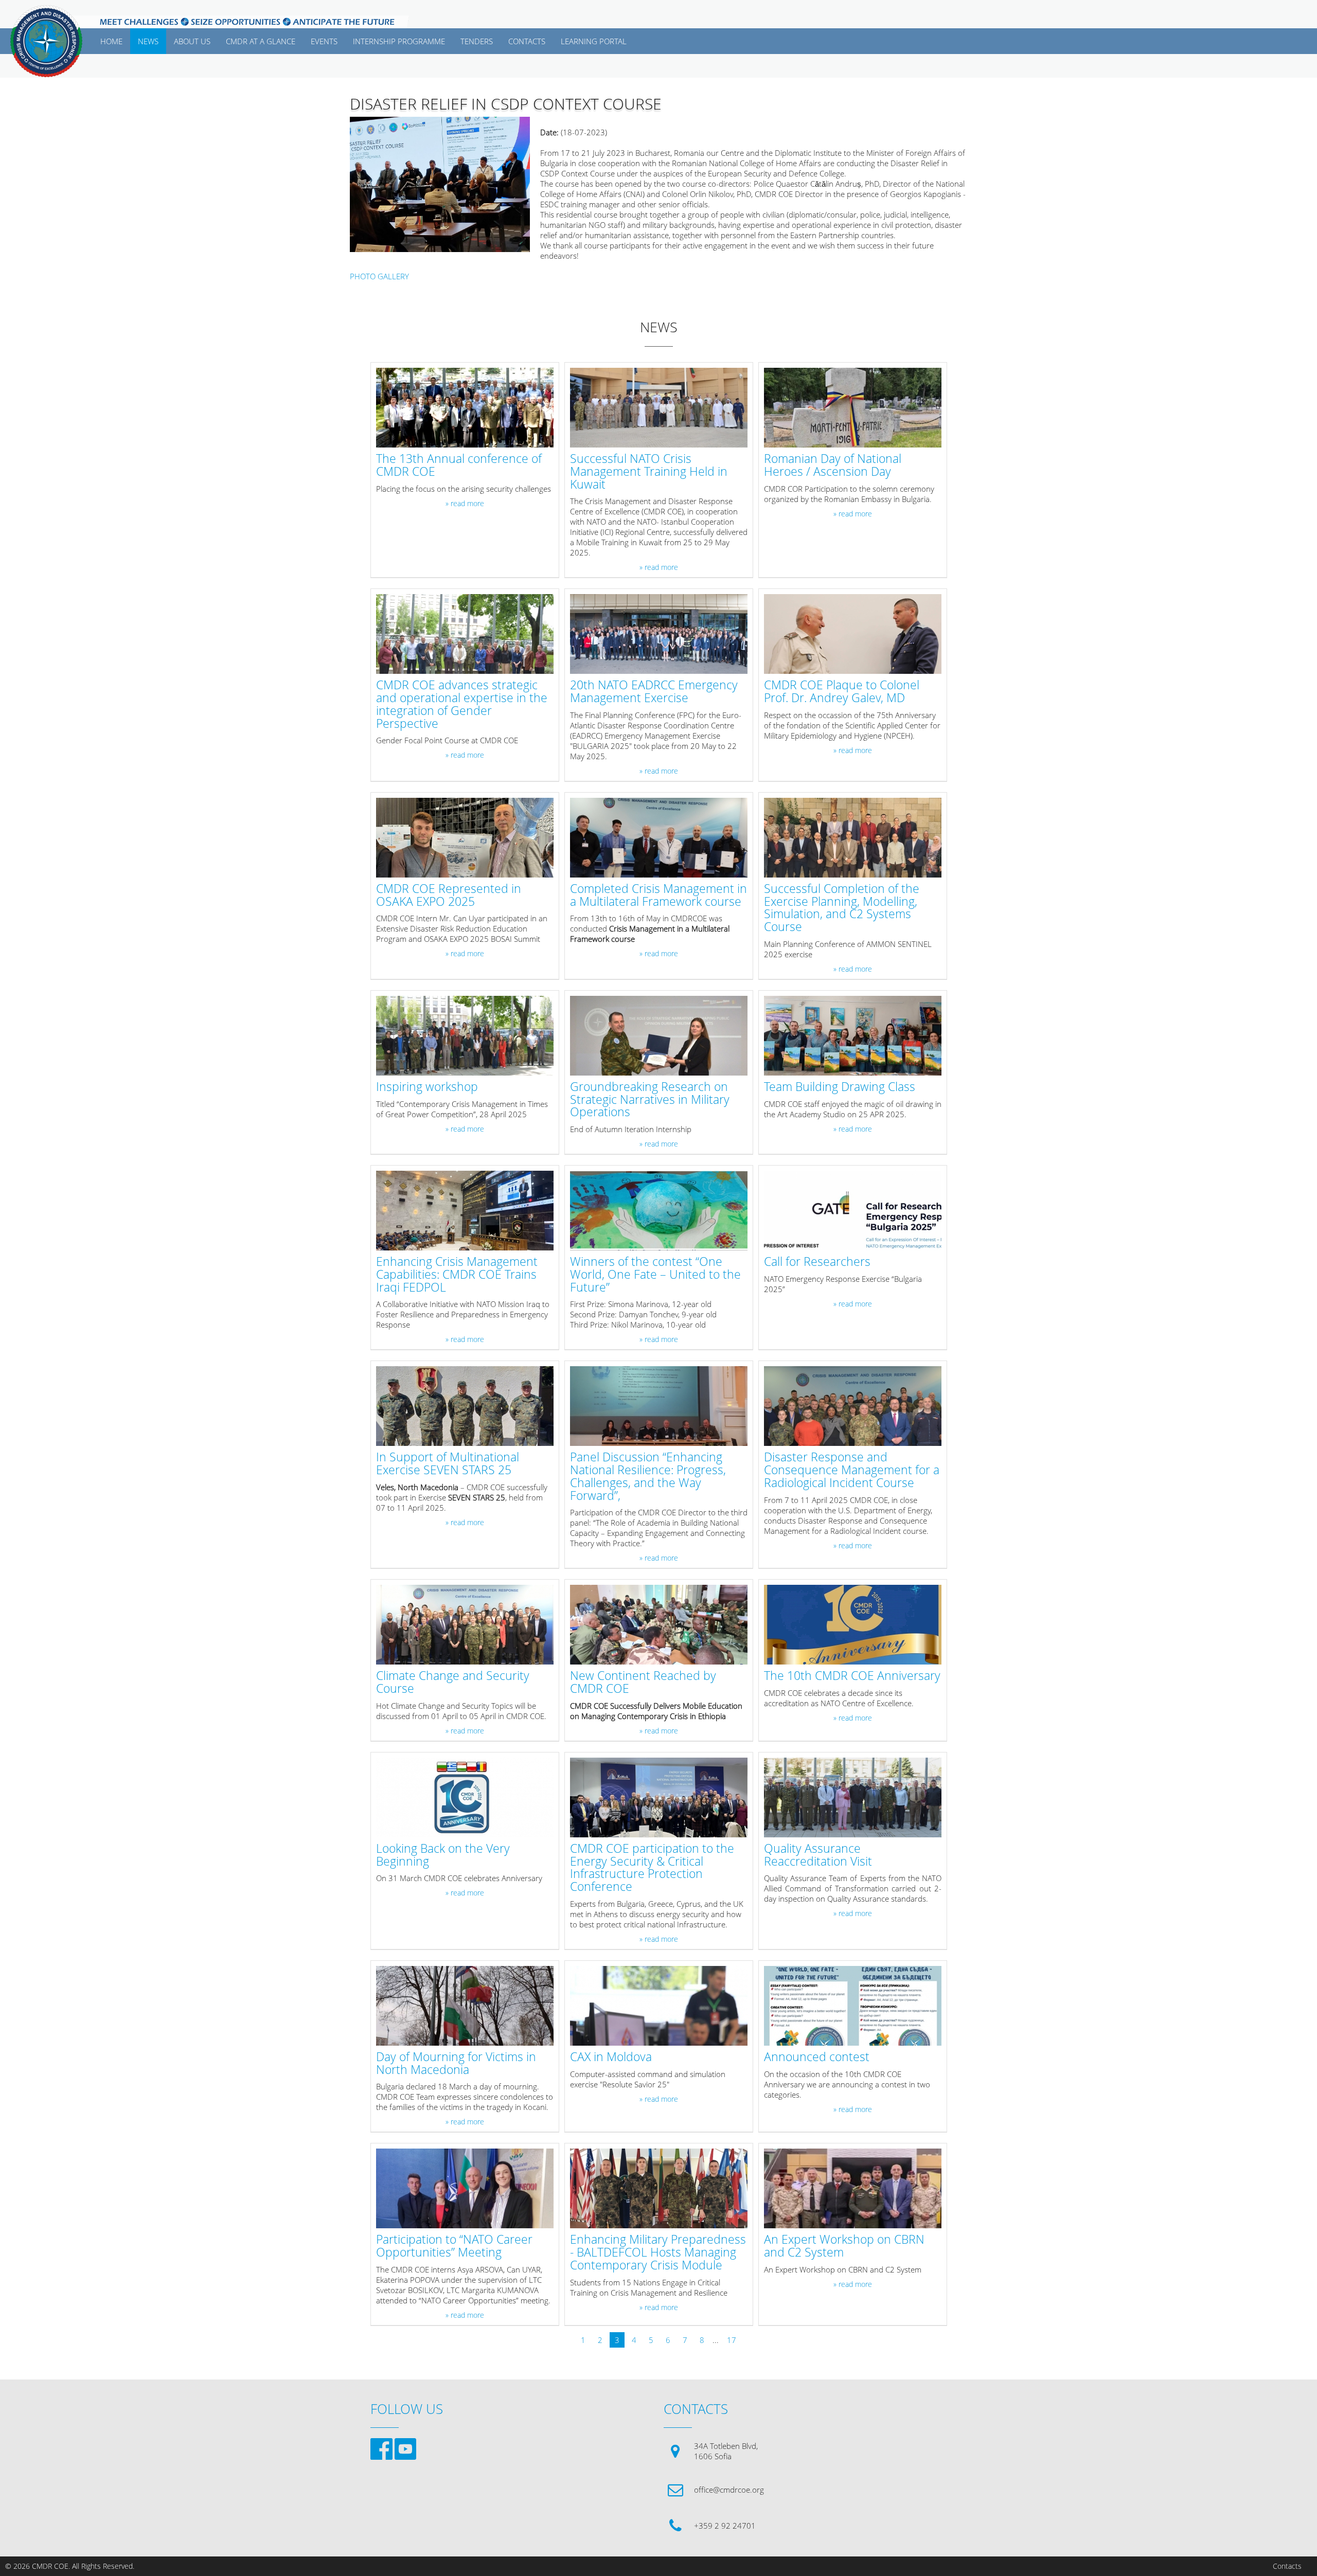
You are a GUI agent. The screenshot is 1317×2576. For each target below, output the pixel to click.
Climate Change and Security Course (453, 1683)
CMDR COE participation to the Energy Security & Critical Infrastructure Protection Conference (652, 1868)
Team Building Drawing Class (840, 1087)
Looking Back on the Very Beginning (443, 1855)
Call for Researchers (817, 1262)
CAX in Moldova (611, 2057)
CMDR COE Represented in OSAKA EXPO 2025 (449, 896)
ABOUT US (192, 41)
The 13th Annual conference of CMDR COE (459, 466)
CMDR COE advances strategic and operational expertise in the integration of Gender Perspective (462, 704)
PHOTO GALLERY (379, 276)
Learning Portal (594, 41)
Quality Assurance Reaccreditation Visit (818, 1855)
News (148, 41)
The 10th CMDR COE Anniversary (852, 1676)
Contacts (1287, 2566)
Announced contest (817, 2057)
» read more (465, 504)
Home (111, 41)
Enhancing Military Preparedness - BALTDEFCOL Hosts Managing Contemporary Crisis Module (658, 2252)
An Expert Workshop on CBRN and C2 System (844, 2246)
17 (732, 2340)
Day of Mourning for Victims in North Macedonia (456, 2064)
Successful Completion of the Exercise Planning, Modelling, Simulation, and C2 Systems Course (842, 908)
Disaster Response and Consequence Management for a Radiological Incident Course (852, 1470)
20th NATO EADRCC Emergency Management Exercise (654, 692)
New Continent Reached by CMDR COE (643, 1683)
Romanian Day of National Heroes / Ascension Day (833, 466)
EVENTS (324, 41)
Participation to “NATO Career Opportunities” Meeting (454, 2246)
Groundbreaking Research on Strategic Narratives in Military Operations (650, 1100)
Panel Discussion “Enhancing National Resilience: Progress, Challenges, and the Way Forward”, (648, 1477)
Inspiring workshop (427, 1087)
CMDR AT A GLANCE (261, 41)
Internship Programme (399, 41)
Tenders (477, 41)
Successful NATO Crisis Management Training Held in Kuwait (649, 472)
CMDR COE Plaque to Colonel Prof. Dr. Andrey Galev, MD (842, 692)
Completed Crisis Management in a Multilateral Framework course (658, 896)
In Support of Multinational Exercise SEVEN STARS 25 (448, 1464)
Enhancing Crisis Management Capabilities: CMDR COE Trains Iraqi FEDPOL (457, 1275)
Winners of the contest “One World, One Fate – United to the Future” (655, 1275)
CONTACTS (527, 41)
